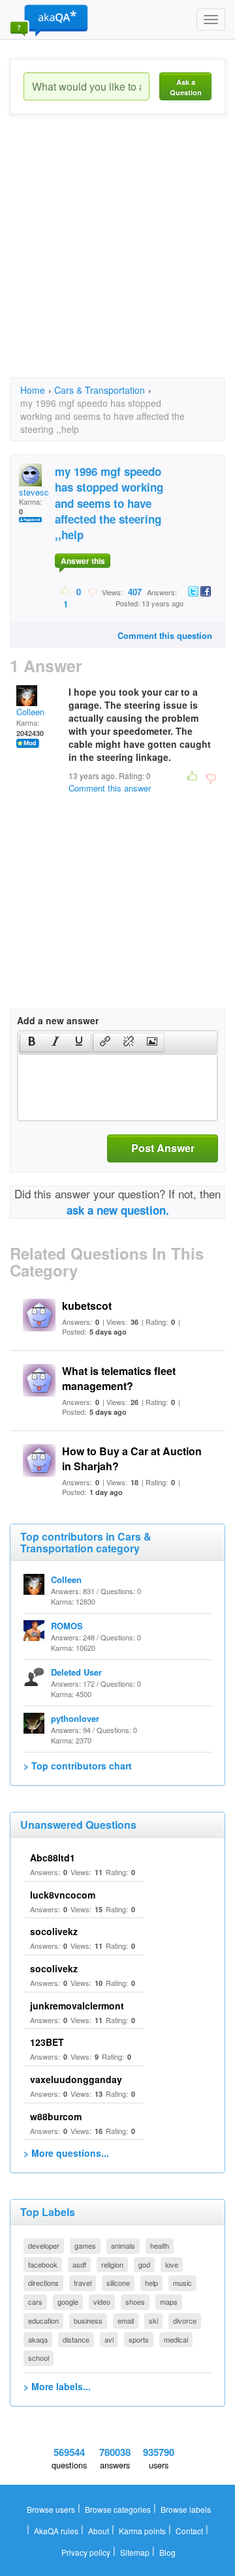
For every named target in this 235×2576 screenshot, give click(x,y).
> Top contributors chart (78, 1766)
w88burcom (56, 2116)
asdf (79, 2264)
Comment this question (165, 635)
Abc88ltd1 (53, 1858)
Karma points (142, 2531)
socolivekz (54, 1931)
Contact (189, 2531)
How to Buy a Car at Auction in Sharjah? (132, 1458)
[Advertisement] (117, 258)
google (68, 2302)
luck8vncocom (63, 1895)
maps (169, 2302)
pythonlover (75, 1718)
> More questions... (66, 2153)
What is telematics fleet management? (119, 1378)
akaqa (38, 2339)
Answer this (83, 561)
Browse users (51, 2509)
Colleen (30, 712)
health (160, 2245)
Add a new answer (58, 1020)
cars (35, 2302)
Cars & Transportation (100, 390)
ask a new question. (118, 1210)
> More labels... (57, 2386)
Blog (167, 2552)
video (102, 2302)
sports (139, 2339)
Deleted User (76, 1672)
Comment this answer (110, 788)
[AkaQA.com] (49, 20)
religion (112, 2264)
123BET (47, 2042)
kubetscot (87, 1306)
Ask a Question (186, 87)
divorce (185, 2320)
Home (33, 390)
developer (44, 2245)
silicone (118, 2283)
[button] (32, 1043)
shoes (135, 2302)
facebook (43, 2264)
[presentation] (32, 1043)
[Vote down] (92, 591)
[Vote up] (66, 591)
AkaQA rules (56, 2531)
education (43, 2320)
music (182, 2283)
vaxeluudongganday (76, 2079)
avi (109, 2339)
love (172, 2264)
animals (123, 2245)
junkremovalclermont (77, 2006)
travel (83, 2283)
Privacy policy (86, 2552)
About (99, 2531)
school (39, 2358)
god (144, 2264)
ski (153, 2320)
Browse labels (186, 2509)
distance (76, 2339)
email (126, 2320)
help (151, 2283)
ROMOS (67, 1626)
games (85, 2245)
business (88, 2320)
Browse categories (118, 2509)
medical (176, 2339)
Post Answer (163, 1148)
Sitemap (135, 2552)
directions (43, 2283)
